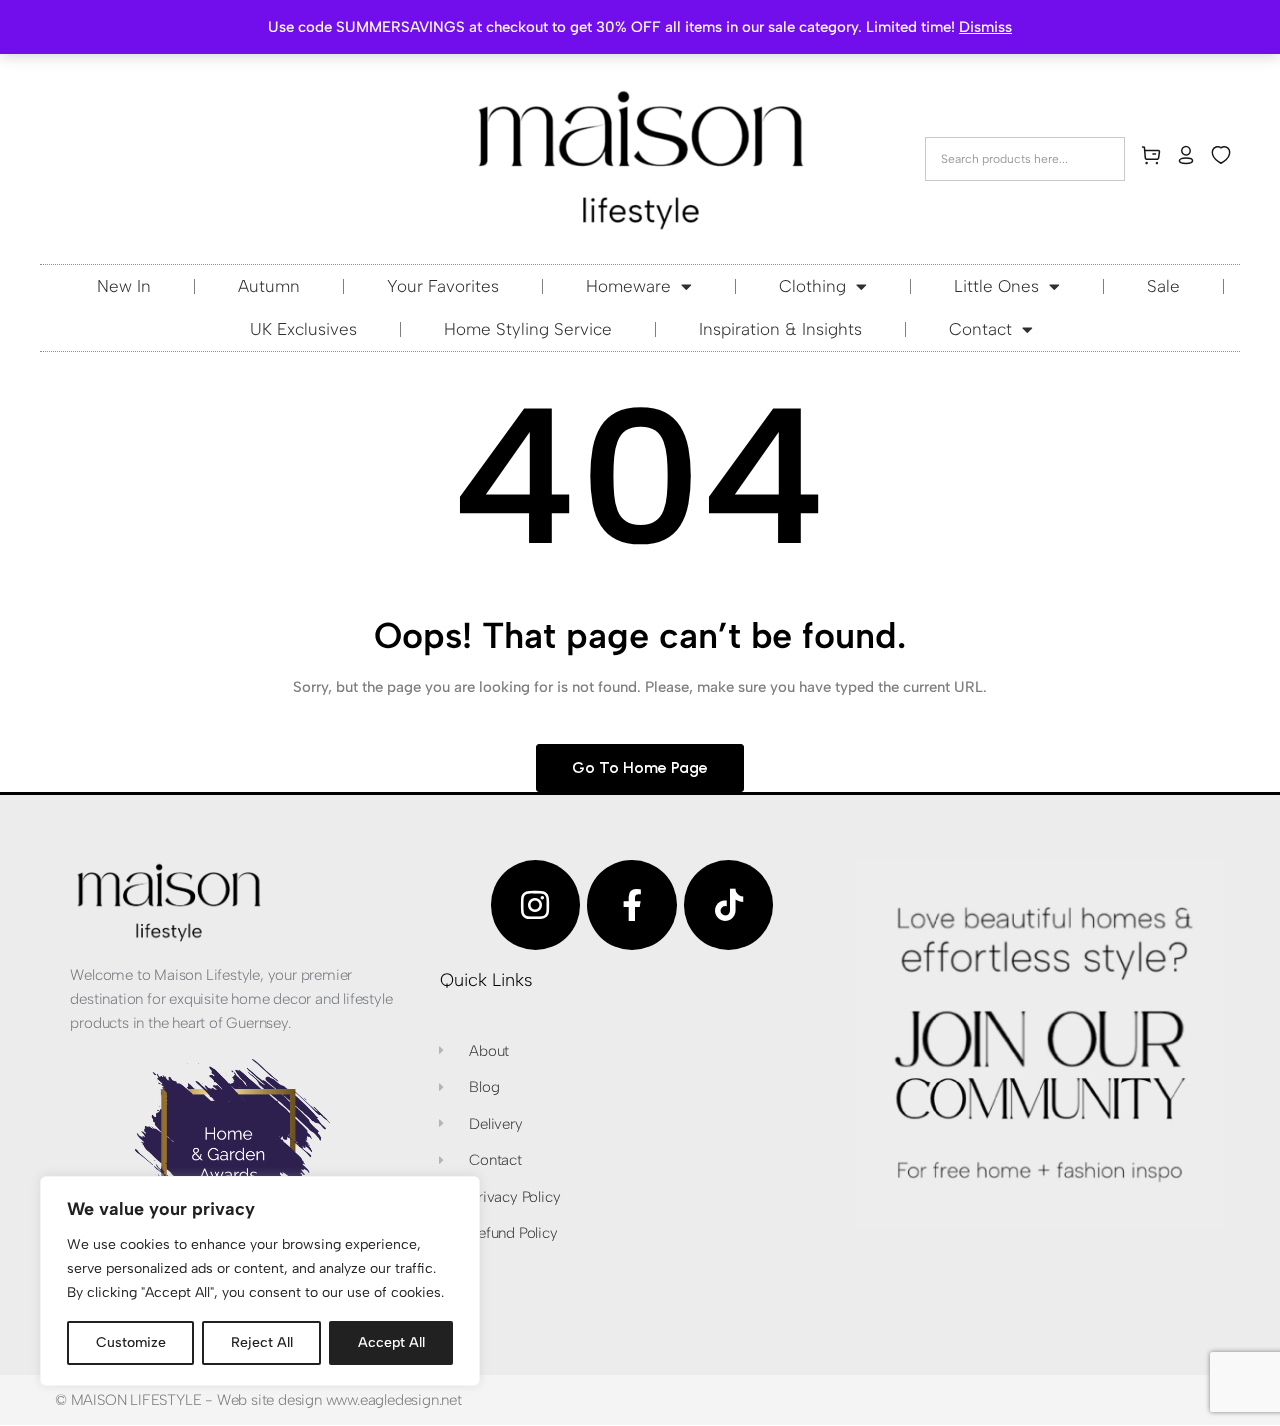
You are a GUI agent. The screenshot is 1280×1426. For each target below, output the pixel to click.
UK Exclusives (303, 329)
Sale (1163, 286)
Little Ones (996, 286)
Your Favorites (443, 286)
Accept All (391, 1342)
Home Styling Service (528, 329)
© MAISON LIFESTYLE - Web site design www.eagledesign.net (258, 1400)
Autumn (269, 286)
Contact (980, 329)
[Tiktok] (729, 905)
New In (124, 286)
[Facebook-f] (632, 905)
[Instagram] (536, 905)
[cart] (1155, 159)
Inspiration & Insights (780, 329)
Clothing (812, 286)
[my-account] (1190, 159)
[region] (260, 1281)
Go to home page (640, 767)
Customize (131, 1342)
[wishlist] (1225, 159)
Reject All (262, 1342)
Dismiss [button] (985, 27)
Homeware (628, 286)
